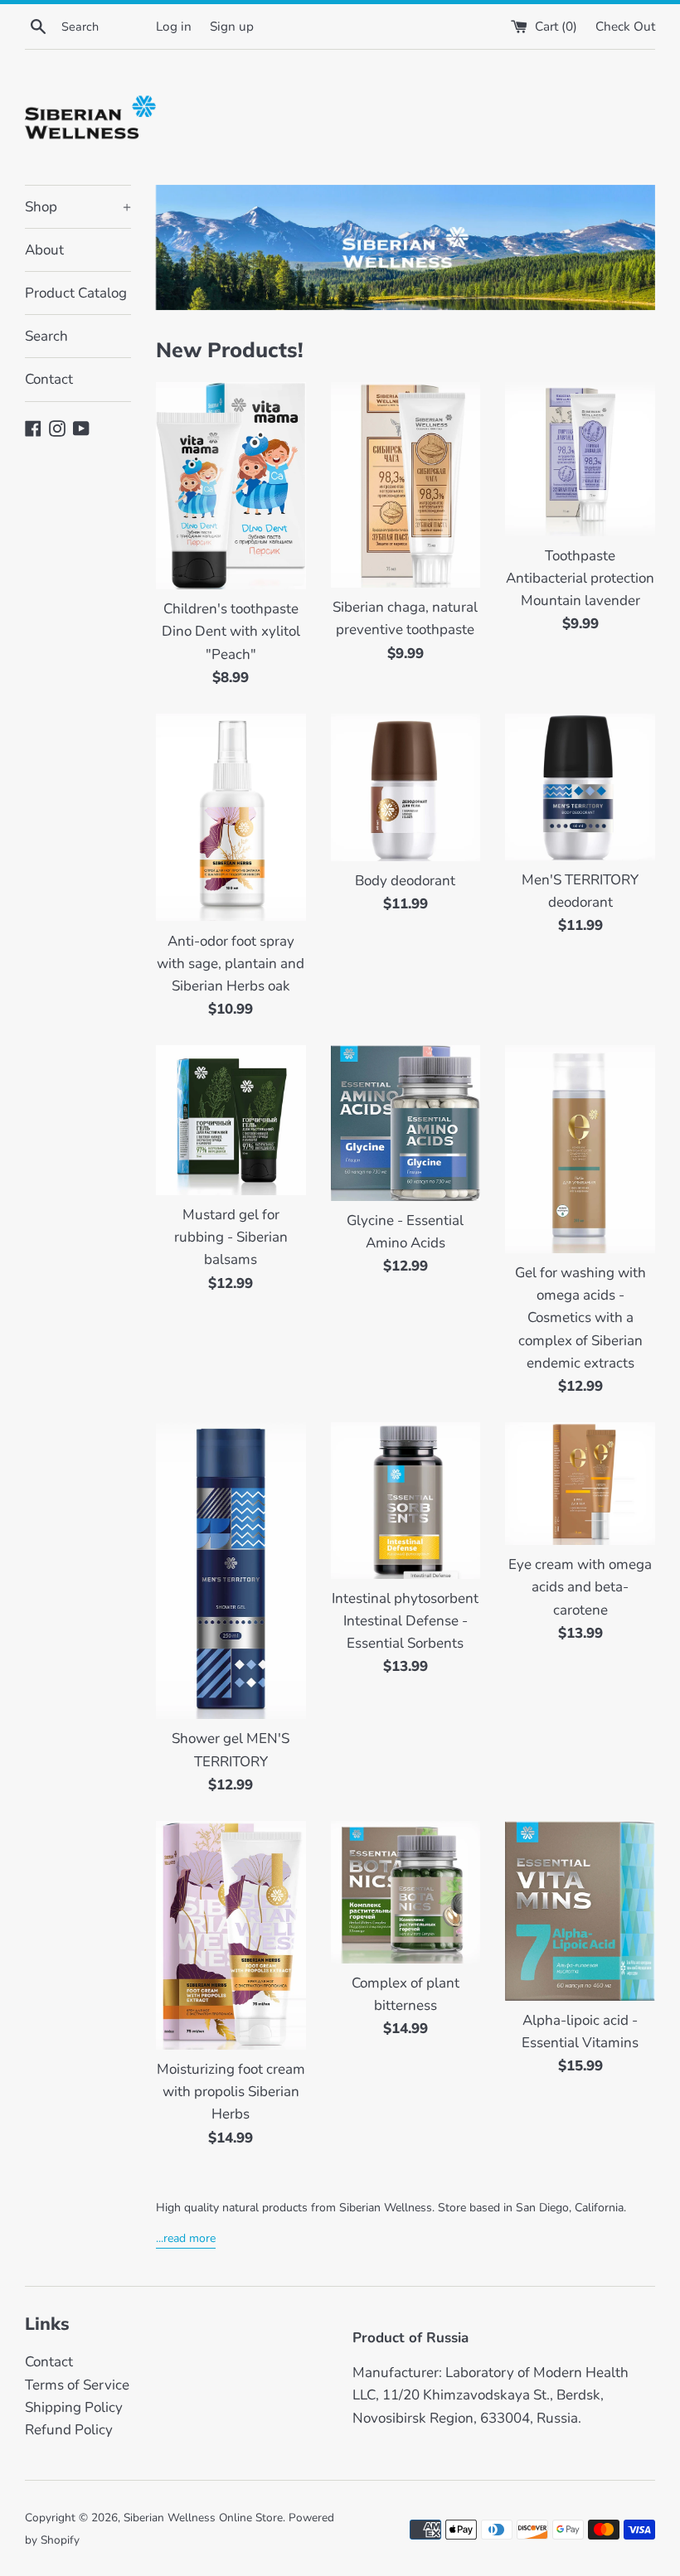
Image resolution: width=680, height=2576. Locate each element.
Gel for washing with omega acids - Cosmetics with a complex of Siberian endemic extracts (580, 1318)
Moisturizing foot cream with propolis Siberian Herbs (231, 2092)
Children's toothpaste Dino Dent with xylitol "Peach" (231, 631)
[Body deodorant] (406, 787)
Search (46, 336)
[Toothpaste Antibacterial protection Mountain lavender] (580, 459)
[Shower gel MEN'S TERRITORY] (231, 1571)
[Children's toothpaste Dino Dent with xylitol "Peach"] (231, 486)
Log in (174, 27)
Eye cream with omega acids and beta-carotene (580, 1587)
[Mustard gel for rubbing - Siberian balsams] (231, 1120)
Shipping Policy (74, 2407)
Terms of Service (77, 2385)
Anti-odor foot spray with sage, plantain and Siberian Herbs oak (231, 964)
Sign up (232, 27)
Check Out (625, 27)
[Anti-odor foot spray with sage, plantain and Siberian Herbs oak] (231, 818)
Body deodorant (405, 881)
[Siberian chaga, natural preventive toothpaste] (406, 485)
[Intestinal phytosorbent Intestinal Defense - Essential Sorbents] (406, 1501)
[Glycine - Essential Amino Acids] (406, 1123)
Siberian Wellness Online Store (203, 2518)
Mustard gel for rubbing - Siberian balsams (231, 1237)
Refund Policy (69, 2430)
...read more (186, 2238)
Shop (78, 207)
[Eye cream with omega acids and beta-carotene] (580, 1484)
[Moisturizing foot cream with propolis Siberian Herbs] (231, 1935)
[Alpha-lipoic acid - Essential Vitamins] (580, 1911)
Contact (49, 379)
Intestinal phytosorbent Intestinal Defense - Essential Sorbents (405, 1621)
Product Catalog (76, 293)
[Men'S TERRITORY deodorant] (580, 787)
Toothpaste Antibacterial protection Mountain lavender (580, 578)
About (44, 250)
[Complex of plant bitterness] (406, 1892)
